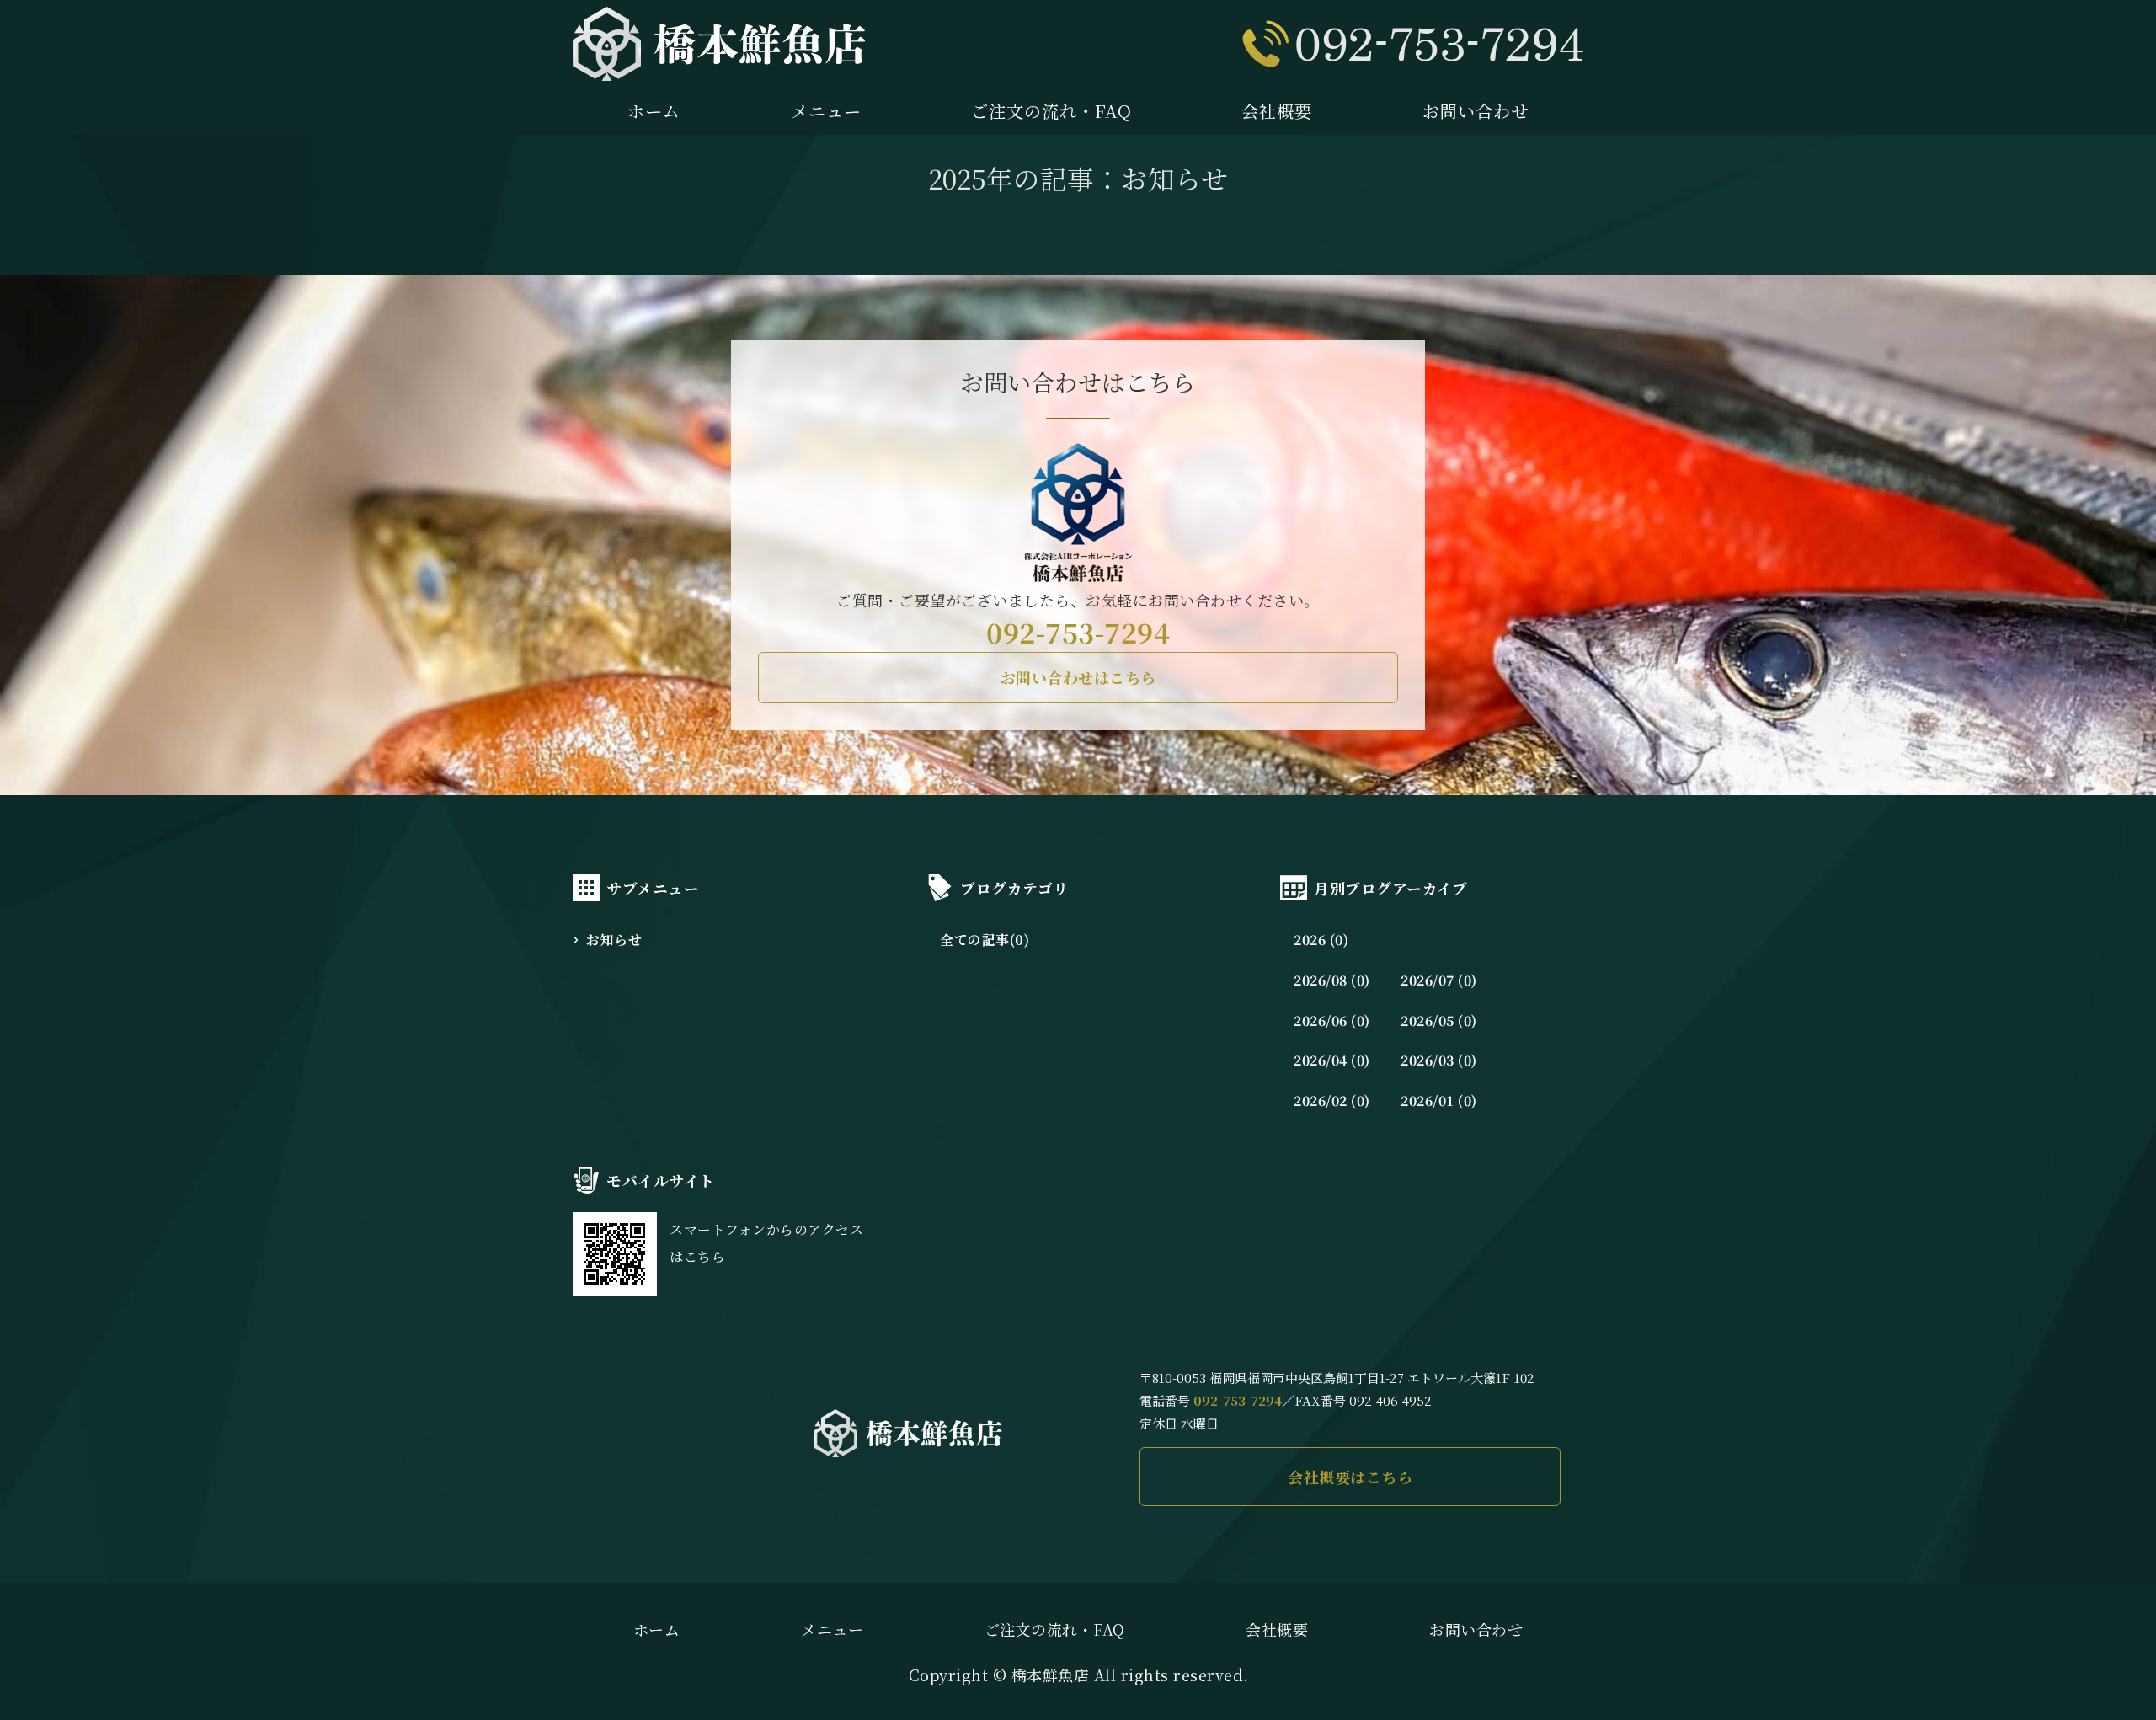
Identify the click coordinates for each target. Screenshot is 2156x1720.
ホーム (654, 111)
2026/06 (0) (1332, 1020)
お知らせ (614, 940)
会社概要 (1277, 111)
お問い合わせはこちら (1078, 677)
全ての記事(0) (985, 940)
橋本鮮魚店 (1051, 1675)
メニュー (826, 111)
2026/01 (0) (1439, 1100)
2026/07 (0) (1439, 980)
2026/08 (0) (1332, 980)
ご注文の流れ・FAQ (1051, 111)
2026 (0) (1321, 940)
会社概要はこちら (1350, 1477)
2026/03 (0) (1439, 1060)
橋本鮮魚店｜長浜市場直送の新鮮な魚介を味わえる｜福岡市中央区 (719, 44)
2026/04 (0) (1332, 1060)
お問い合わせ (1476, 111)
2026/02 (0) (1332, 1100)
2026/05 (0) (1439, 1020)
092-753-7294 (1078, 632)
